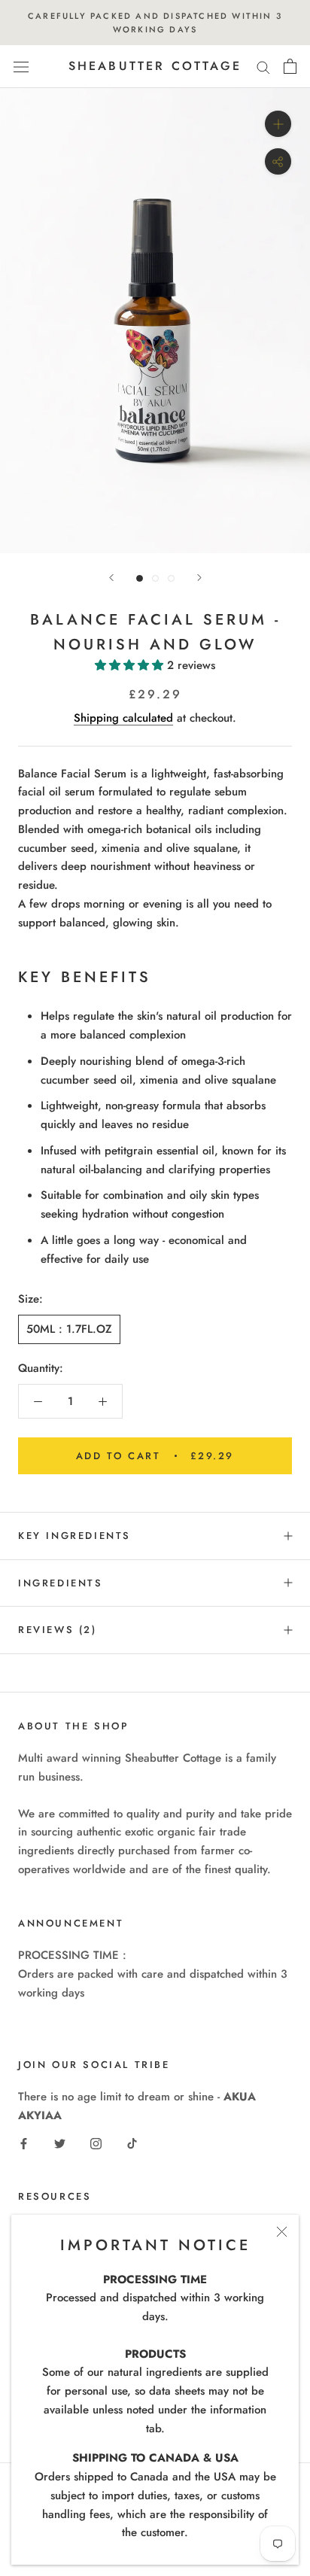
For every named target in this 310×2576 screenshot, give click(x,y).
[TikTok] (132, 2143)
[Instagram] (96, 2143)
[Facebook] (24, 2143)
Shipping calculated (123, 718)
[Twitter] (60, 2143)
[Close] (282, 2232)
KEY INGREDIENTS (74, 1536)
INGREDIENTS (61, 1583)
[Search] (263, 67)
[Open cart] (290, 66)
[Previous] (111, 578)
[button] (131, 665)
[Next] (199, 578)
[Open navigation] (21, 67)
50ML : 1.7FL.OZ (69, 1329)
